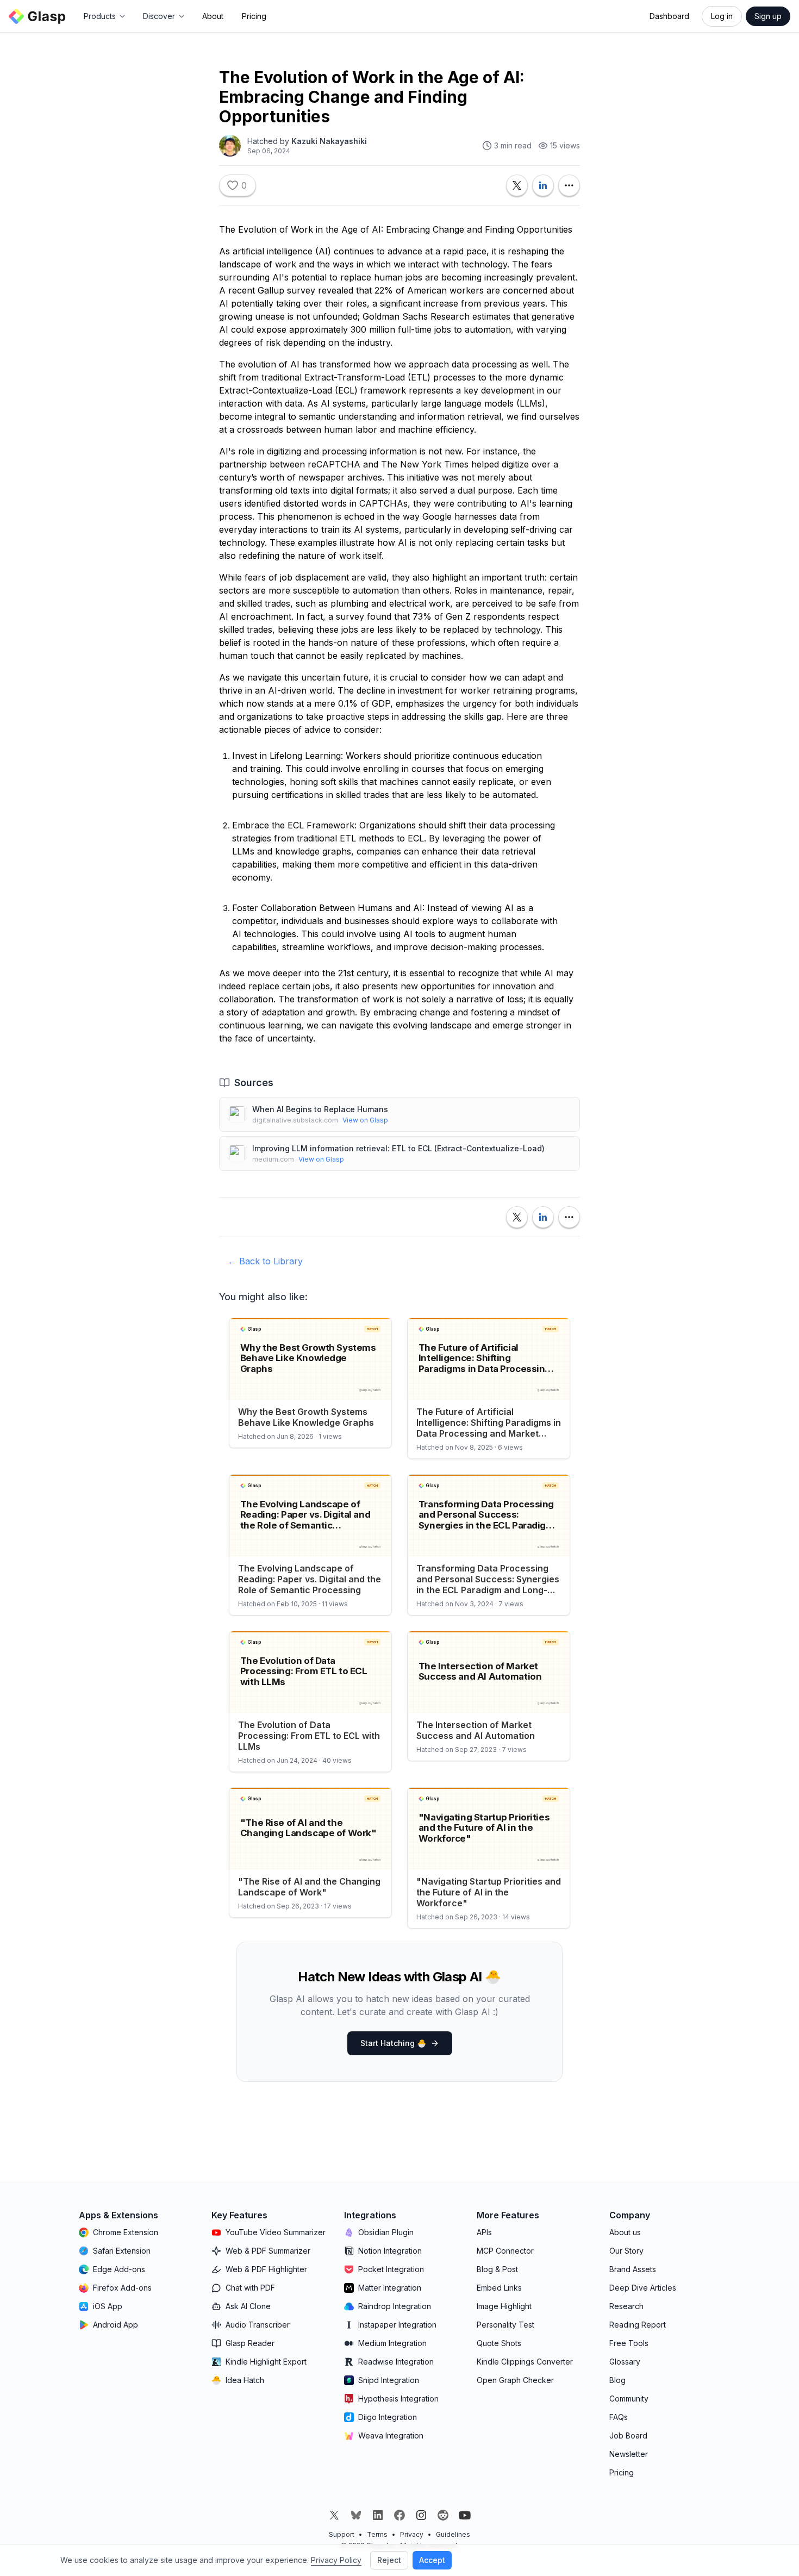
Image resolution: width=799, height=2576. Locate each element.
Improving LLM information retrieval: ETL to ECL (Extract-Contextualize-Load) (398, 1148)
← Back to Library (265, 1261)
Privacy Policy (336, 2560)
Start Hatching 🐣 (393, 2043)
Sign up (768, 16)
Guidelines (453, 2534)
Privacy (412, 2534)
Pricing (254, 16)
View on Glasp (365, 1120)
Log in (722, 16)
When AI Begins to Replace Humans (320, 1109)
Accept (432, 2560)
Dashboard (669, 16)
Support (342, 2534)
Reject (389, 2560)
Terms (377, 2534)
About (213, 16)
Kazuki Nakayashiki (329, 141)
